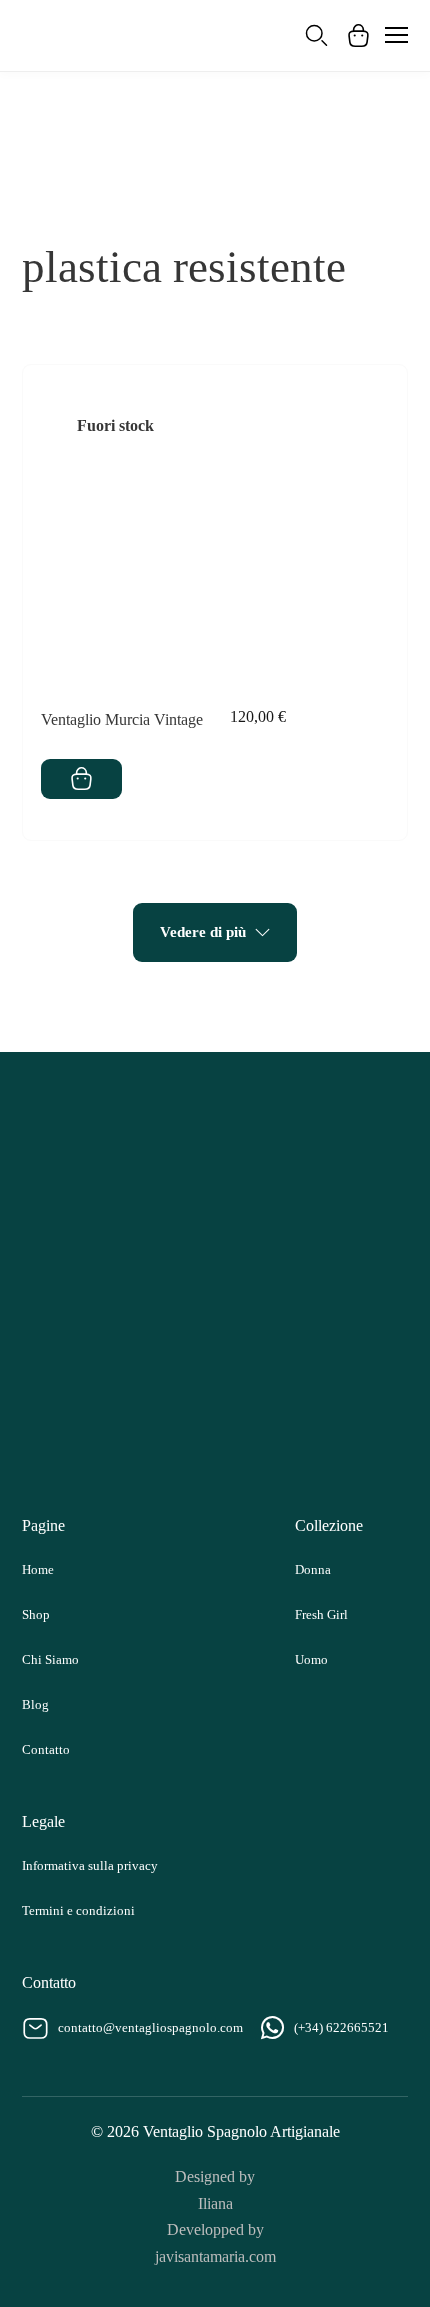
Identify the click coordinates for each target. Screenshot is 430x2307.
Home (38, 1569)
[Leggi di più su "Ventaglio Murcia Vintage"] (81, 779)
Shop (36, 1614)
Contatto (46, 1749)
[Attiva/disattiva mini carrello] (358, 35)
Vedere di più (203, 932)
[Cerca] (316, 35)
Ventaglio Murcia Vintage (122, 719)
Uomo (311, 1659)
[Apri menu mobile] (396, 35)
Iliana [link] (215, 2203)
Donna (313, 1569)
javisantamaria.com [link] (215, 2256)
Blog (35, 1704)
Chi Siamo (50, 1659)
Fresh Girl (321, 1614)
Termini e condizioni (78, 1910)
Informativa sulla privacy (90, 1865)
